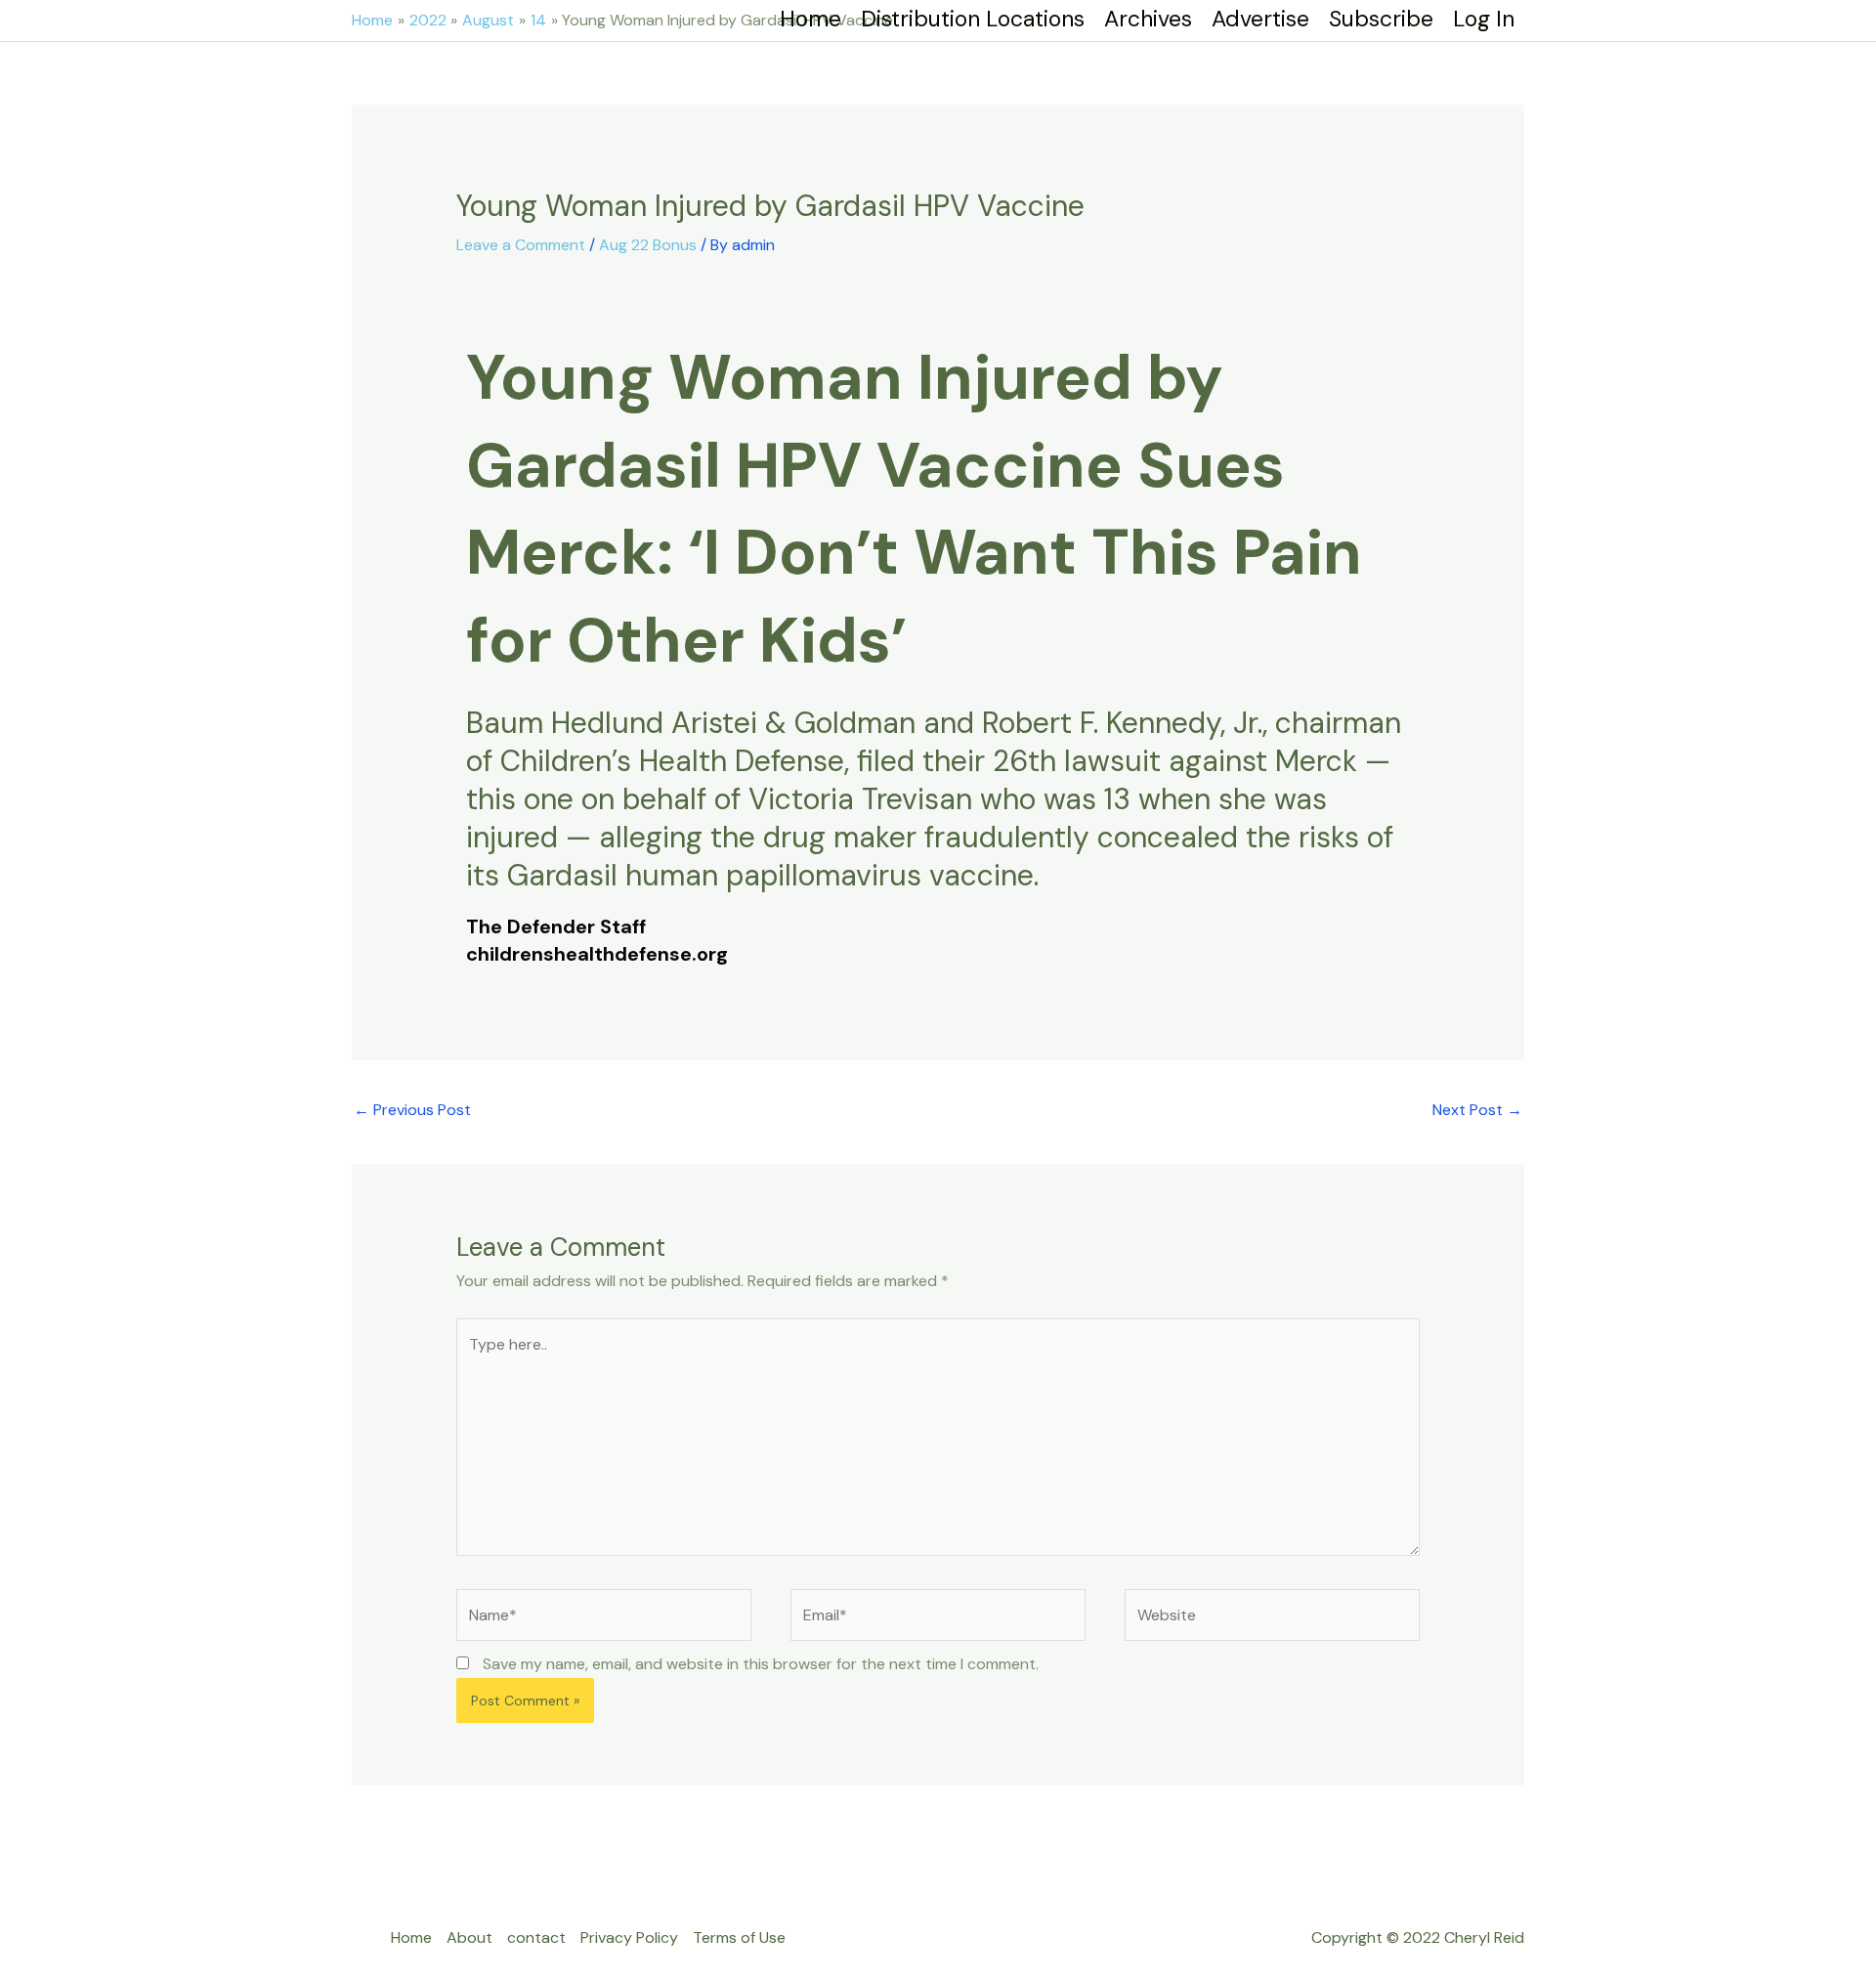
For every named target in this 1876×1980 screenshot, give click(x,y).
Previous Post (412, 1110)
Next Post (1477, 1110)
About (469, 1937)
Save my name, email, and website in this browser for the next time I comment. (761, 1664)
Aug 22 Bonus (648, 245)
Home (411, 1937)
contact (536, 1937)
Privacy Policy (629, 1937)
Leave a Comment (521, 245)
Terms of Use (739, 1937)
